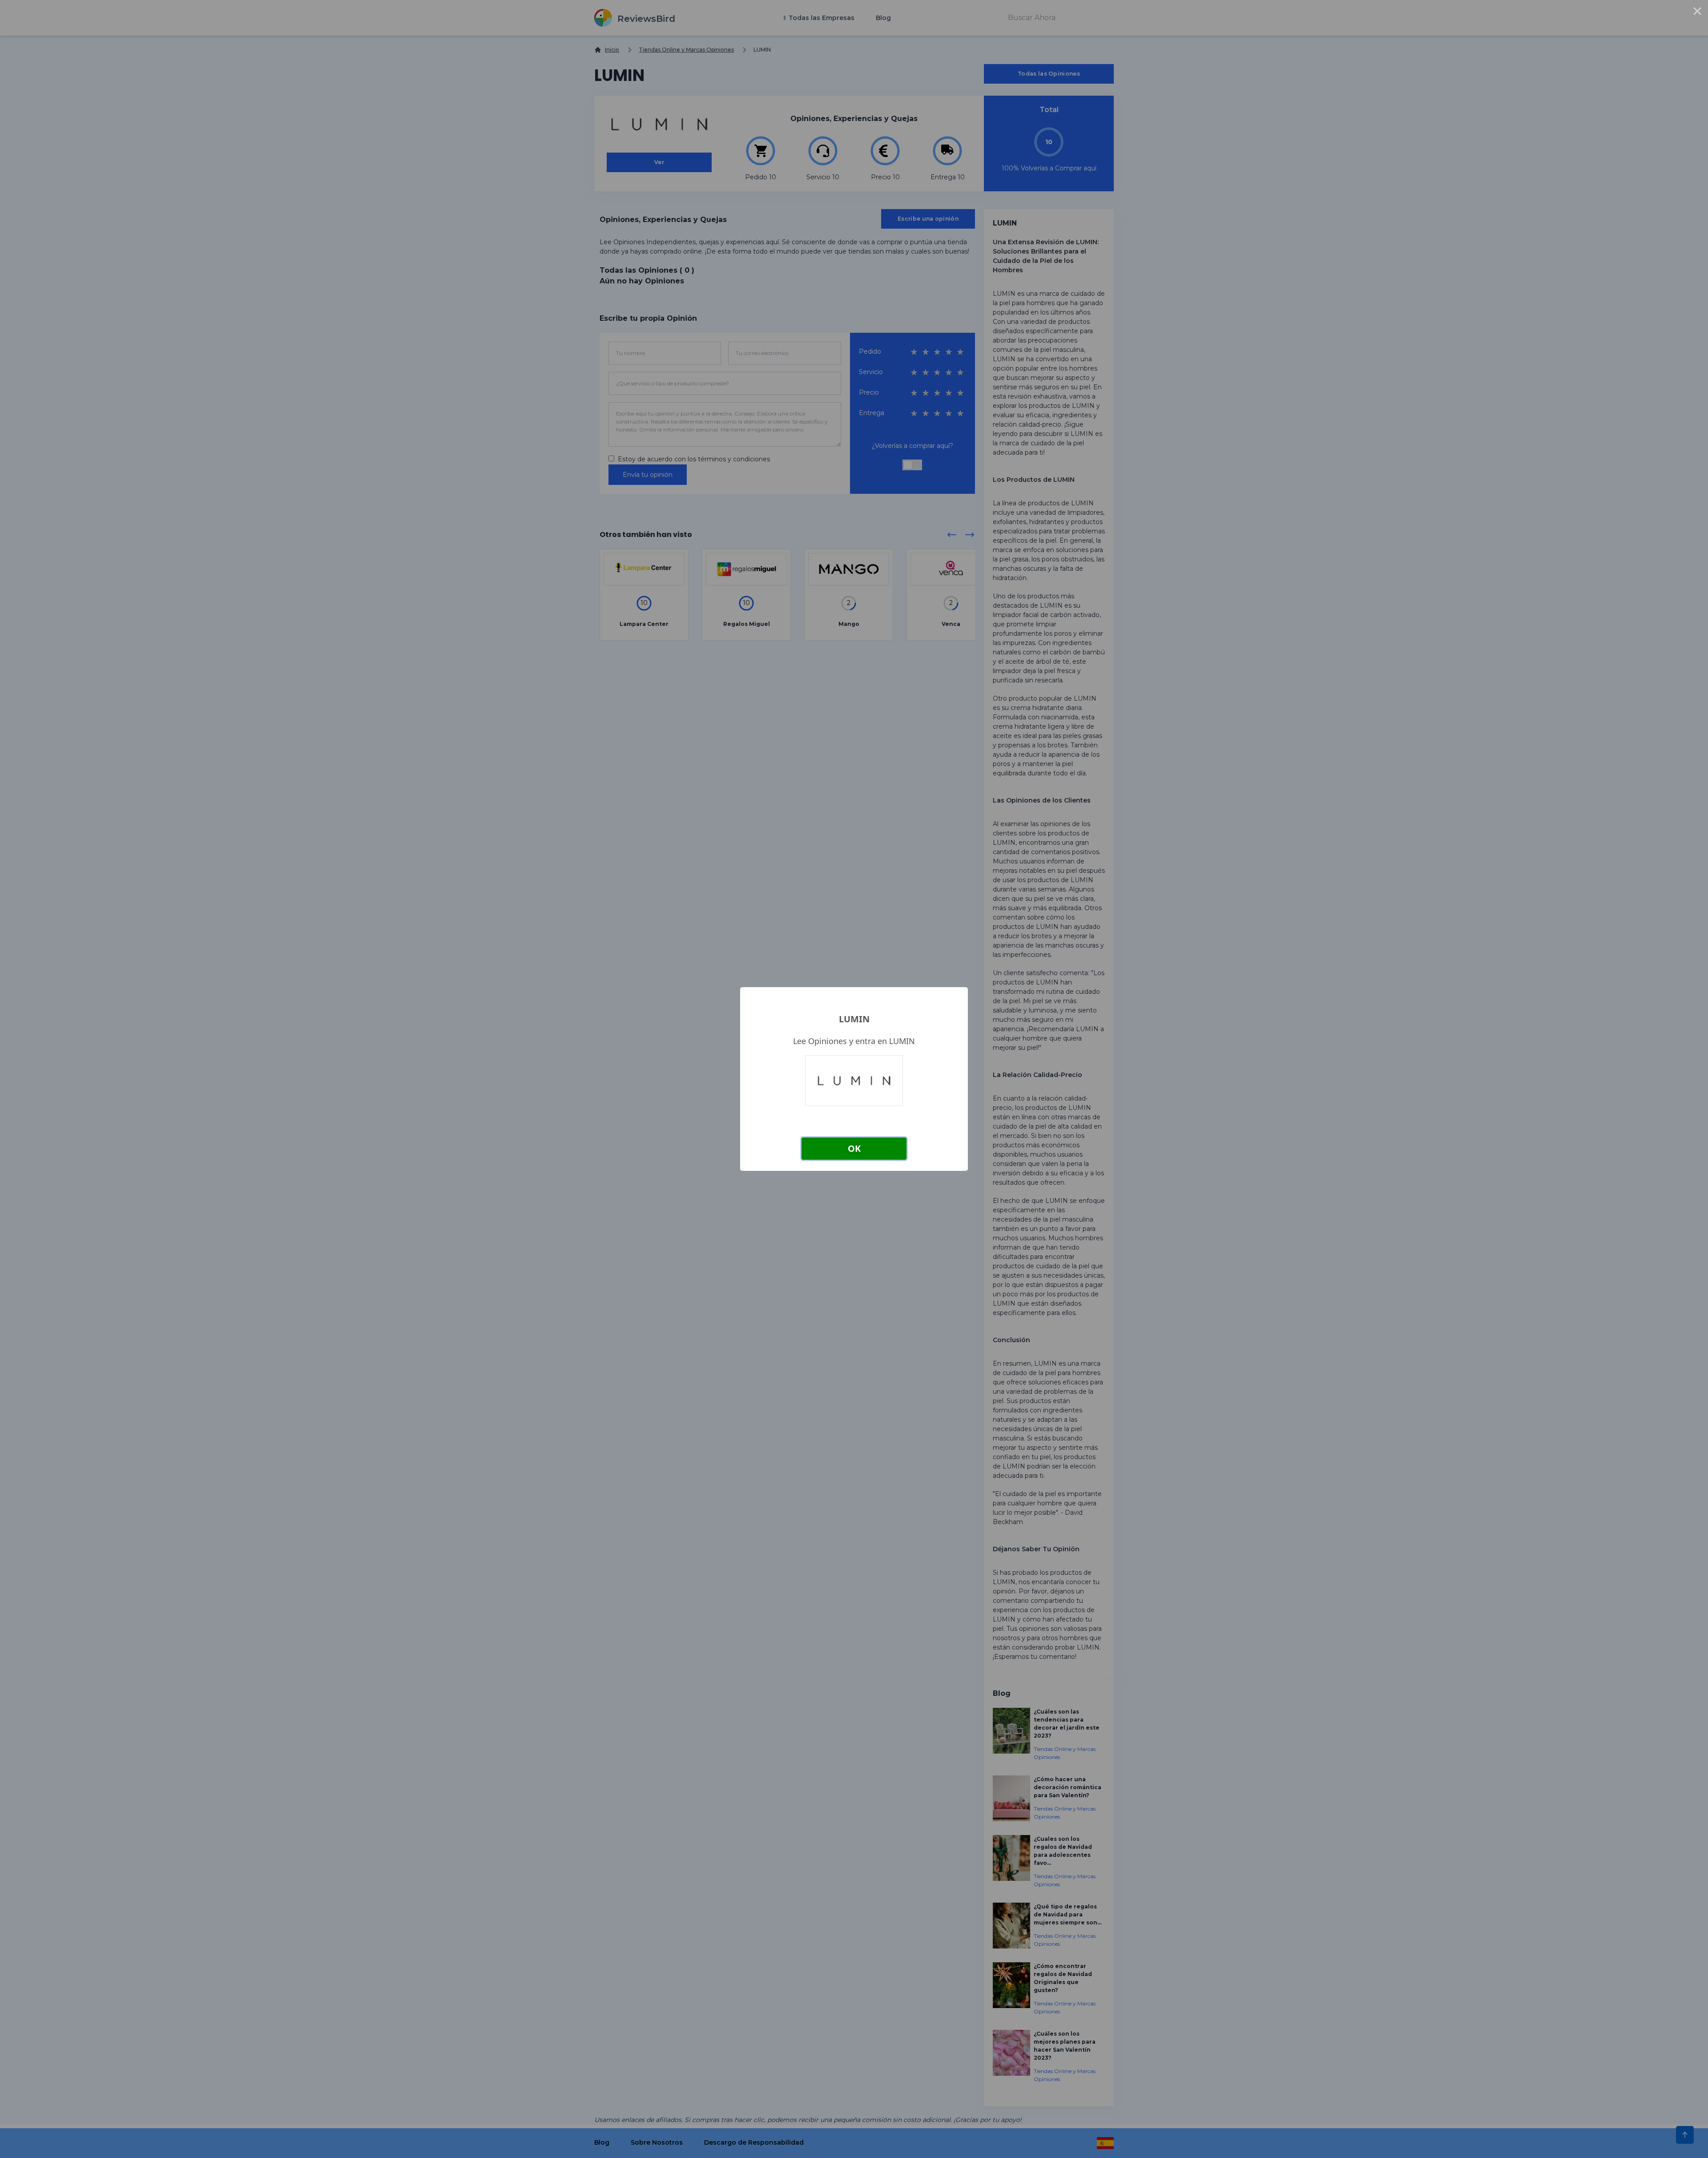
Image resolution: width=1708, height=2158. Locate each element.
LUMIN (854, 1019)
